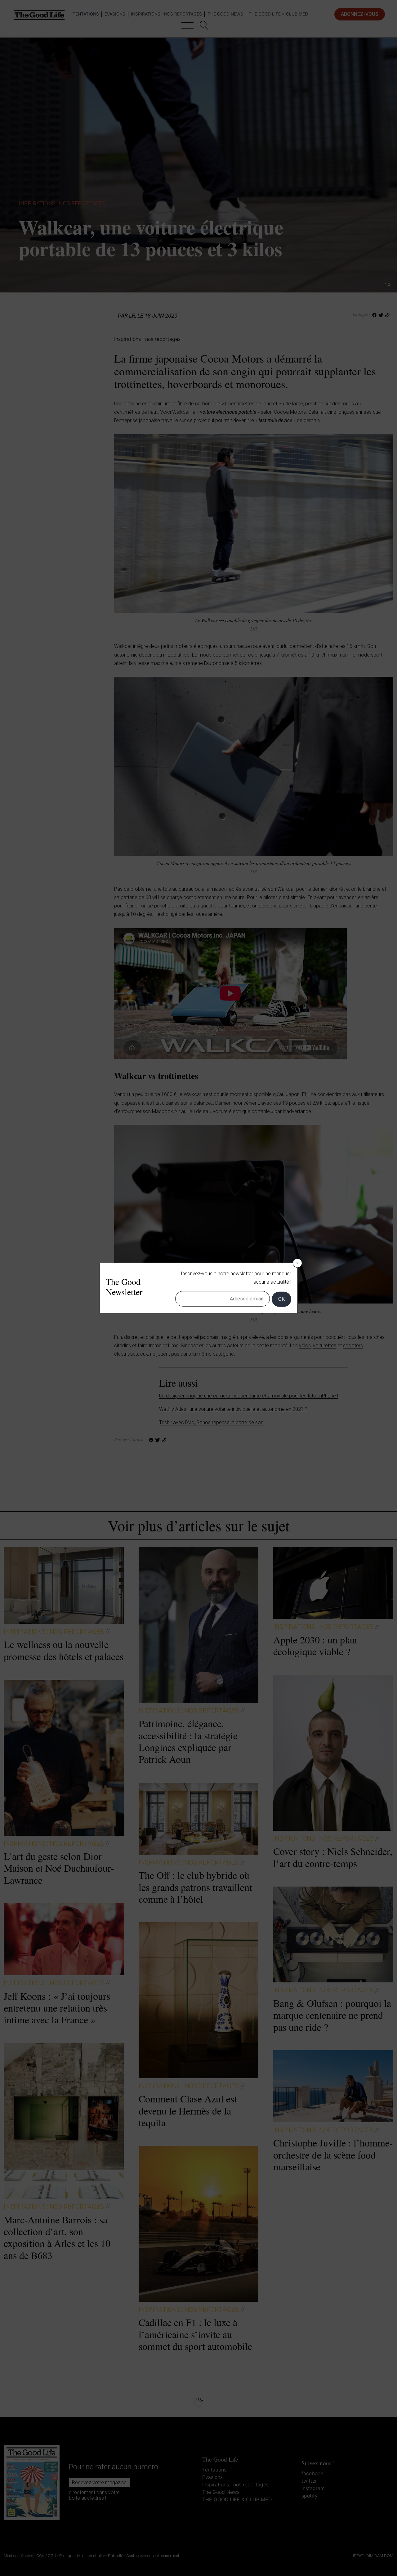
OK (281, 1299)
